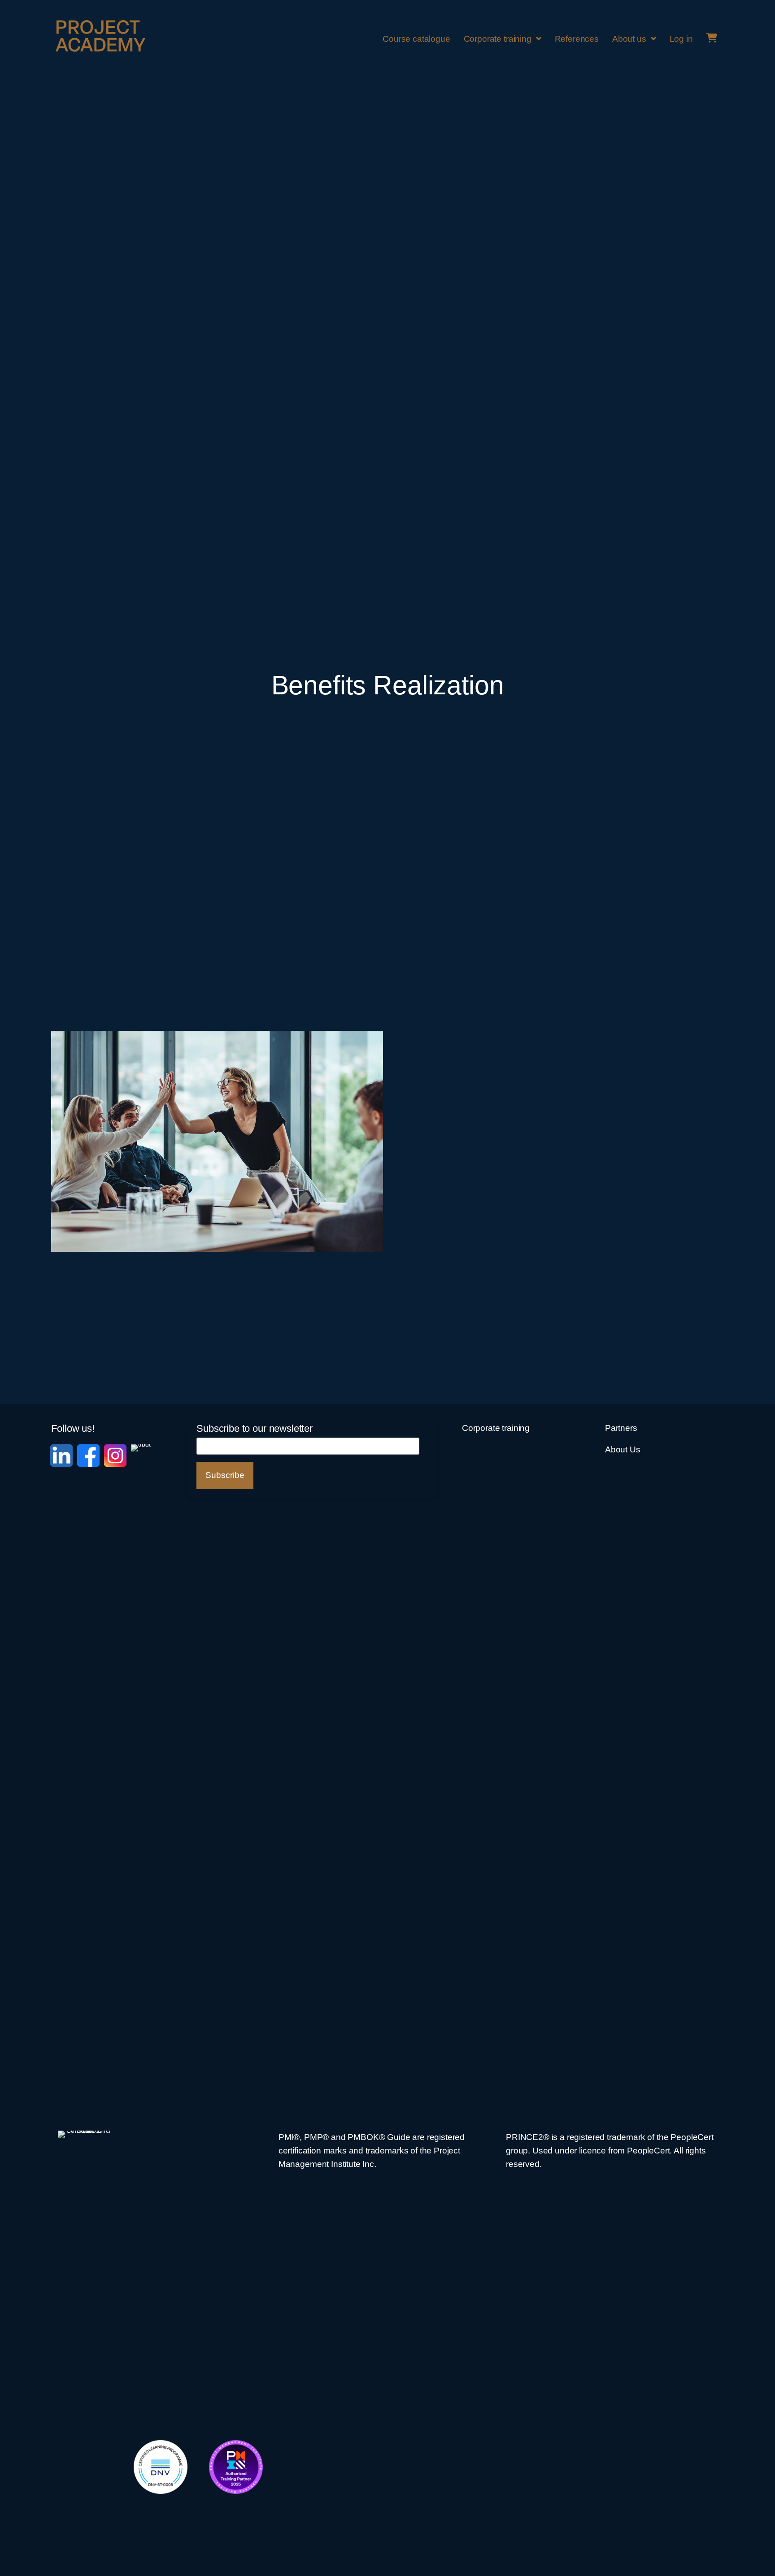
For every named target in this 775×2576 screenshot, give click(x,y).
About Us (623, 1449)
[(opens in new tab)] (161, 2467)
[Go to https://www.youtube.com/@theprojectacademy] (142, 1781)
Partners (621, 1428)
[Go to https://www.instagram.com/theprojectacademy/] (115, 1456)
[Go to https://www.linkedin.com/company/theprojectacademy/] (61, 1456)
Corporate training (496, 1428)
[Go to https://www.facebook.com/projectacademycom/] (88, 1456)
